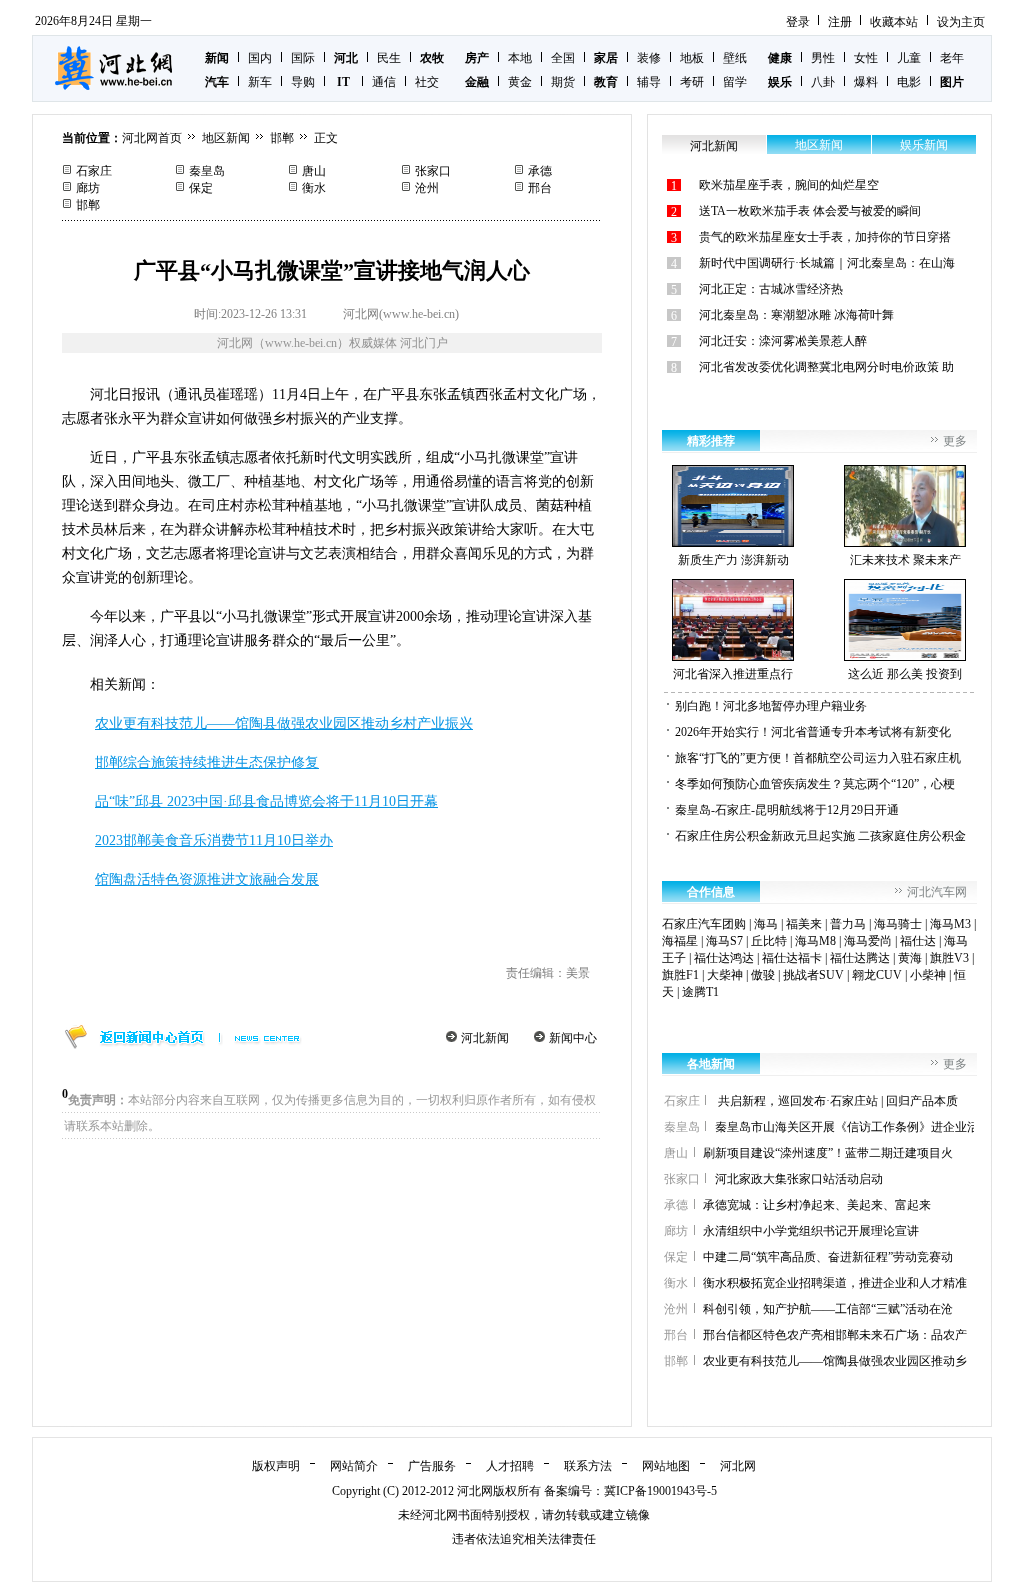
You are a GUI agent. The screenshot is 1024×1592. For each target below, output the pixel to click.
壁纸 (735, 58)
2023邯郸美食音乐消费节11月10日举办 (214, 840)
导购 (303, 82)
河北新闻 (485, 1038)
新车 (260, 82)
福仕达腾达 (860, 958)
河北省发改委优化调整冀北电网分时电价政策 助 (826, 367)
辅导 (649, 82)
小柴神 (928, 975)
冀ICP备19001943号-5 (660, 1491)
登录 (798, 22)
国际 (303, 58)
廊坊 (88, 188)
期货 (563, 82)
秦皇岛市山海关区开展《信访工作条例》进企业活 (847, 1127)
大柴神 (725, 975)
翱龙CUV (877, 975)
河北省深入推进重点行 (733, 674)
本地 (520, 58)
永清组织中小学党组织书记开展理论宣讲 (811, 1231)
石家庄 (94, 171)
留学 (735, 82)
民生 (389, 58)
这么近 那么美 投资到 (905, 674)
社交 (427, 82)
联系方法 (588, 1466)
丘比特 (769, 941)
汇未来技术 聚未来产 (905, 560)
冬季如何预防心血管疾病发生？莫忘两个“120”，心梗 (815, 784)
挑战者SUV (813, 975)
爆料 (866, 82)
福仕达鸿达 (724, 958)
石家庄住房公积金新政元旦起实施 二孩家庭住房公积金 (820, 836)
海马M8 (815, 941)
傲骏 (763, 975)
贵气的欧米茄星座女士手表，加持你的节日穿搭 (825, 237)
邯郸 (282, 138)
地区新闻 (226, 138)
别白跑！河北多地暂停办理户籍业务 (771, 706)
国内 (260, 58)
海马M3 (950, 924)
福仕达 (918, 941)
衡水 (314, 188)
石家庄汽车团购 (704, 924)
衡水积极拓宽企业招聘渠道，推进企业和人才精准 (835, 1283)
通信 (384, 82)
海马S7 (724, 941)
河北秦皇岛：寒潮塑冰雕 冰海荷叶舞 (796, 315)
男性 (823, 58)
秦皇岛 (207, 171)
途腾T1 (700, 992)
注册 (840, 22)
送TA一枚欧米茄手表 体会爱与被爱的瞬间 (810, 211)
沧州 (427, 188)
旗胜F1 (680, 975)
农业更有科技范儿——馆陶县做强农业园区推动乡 (835, 1361)
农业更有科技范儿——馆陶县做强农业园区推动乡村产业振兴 (284, 723)
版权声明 (276, 1466)
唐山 (314, 171)
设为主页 (961, 22)
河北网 (738, 1466)
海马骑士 (898, 924)
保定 (201, 188)
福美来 (804, 924)
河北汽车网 (937, 892)
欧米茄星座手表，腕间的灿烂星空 (789, 185)
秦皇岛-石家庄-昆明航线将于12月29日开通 (787, 810)
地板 (692, 58)
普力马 (848, 924)
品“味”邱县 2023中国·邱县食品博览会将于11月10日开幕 (266, 801)
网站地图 (666, 1466)
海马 (766, 924)
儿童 (909, 58)
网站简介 (354, 1466)
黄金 (520, 82)
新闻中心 (573, 1038)
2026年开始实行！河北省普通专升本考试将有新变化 (813, 732)
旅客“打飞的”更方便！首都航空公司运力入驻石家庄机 (818, 758)
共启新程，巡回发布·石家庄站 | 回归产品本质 (836, 1101)
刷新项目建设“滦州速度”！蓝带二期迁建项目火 (828, 1153)
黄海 (910, 958)
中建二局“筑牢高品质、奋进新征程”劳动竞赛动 (828, 1257)
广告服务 (432, 1466)
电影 (909, 82)
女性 (866, 58)
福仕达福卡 (792, 958)
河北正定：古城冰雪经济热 (771, 289)
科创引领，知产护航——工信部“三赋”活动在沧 (828, 1309)
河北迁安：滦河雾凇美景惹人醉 (783, 341)
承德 (540, 171)
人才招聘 (510, 1466)
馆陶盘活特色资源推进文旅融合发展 (207, 879)
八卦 (823, 82)
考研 (692, 82)
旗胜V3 (949, 958)
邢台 (540, 188)
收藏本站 (894, 22)
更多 (955, 441)
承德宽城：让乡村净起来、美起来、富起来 (817, 1205)
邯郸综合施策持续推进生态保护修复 (207, 762)
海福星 (680, 941)
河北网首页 (152, 138)
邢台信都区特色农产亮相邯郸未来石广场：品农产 (835, 1335)
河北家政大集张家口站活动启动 (799, 1179)
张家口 (433, 171)
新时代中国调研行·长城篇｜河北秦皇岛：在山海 (827, 263)
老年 (952, 58)
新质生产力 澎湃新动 (733, 560)
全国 (563, 58)
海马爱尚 (868, 941)
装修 (649, 58)
